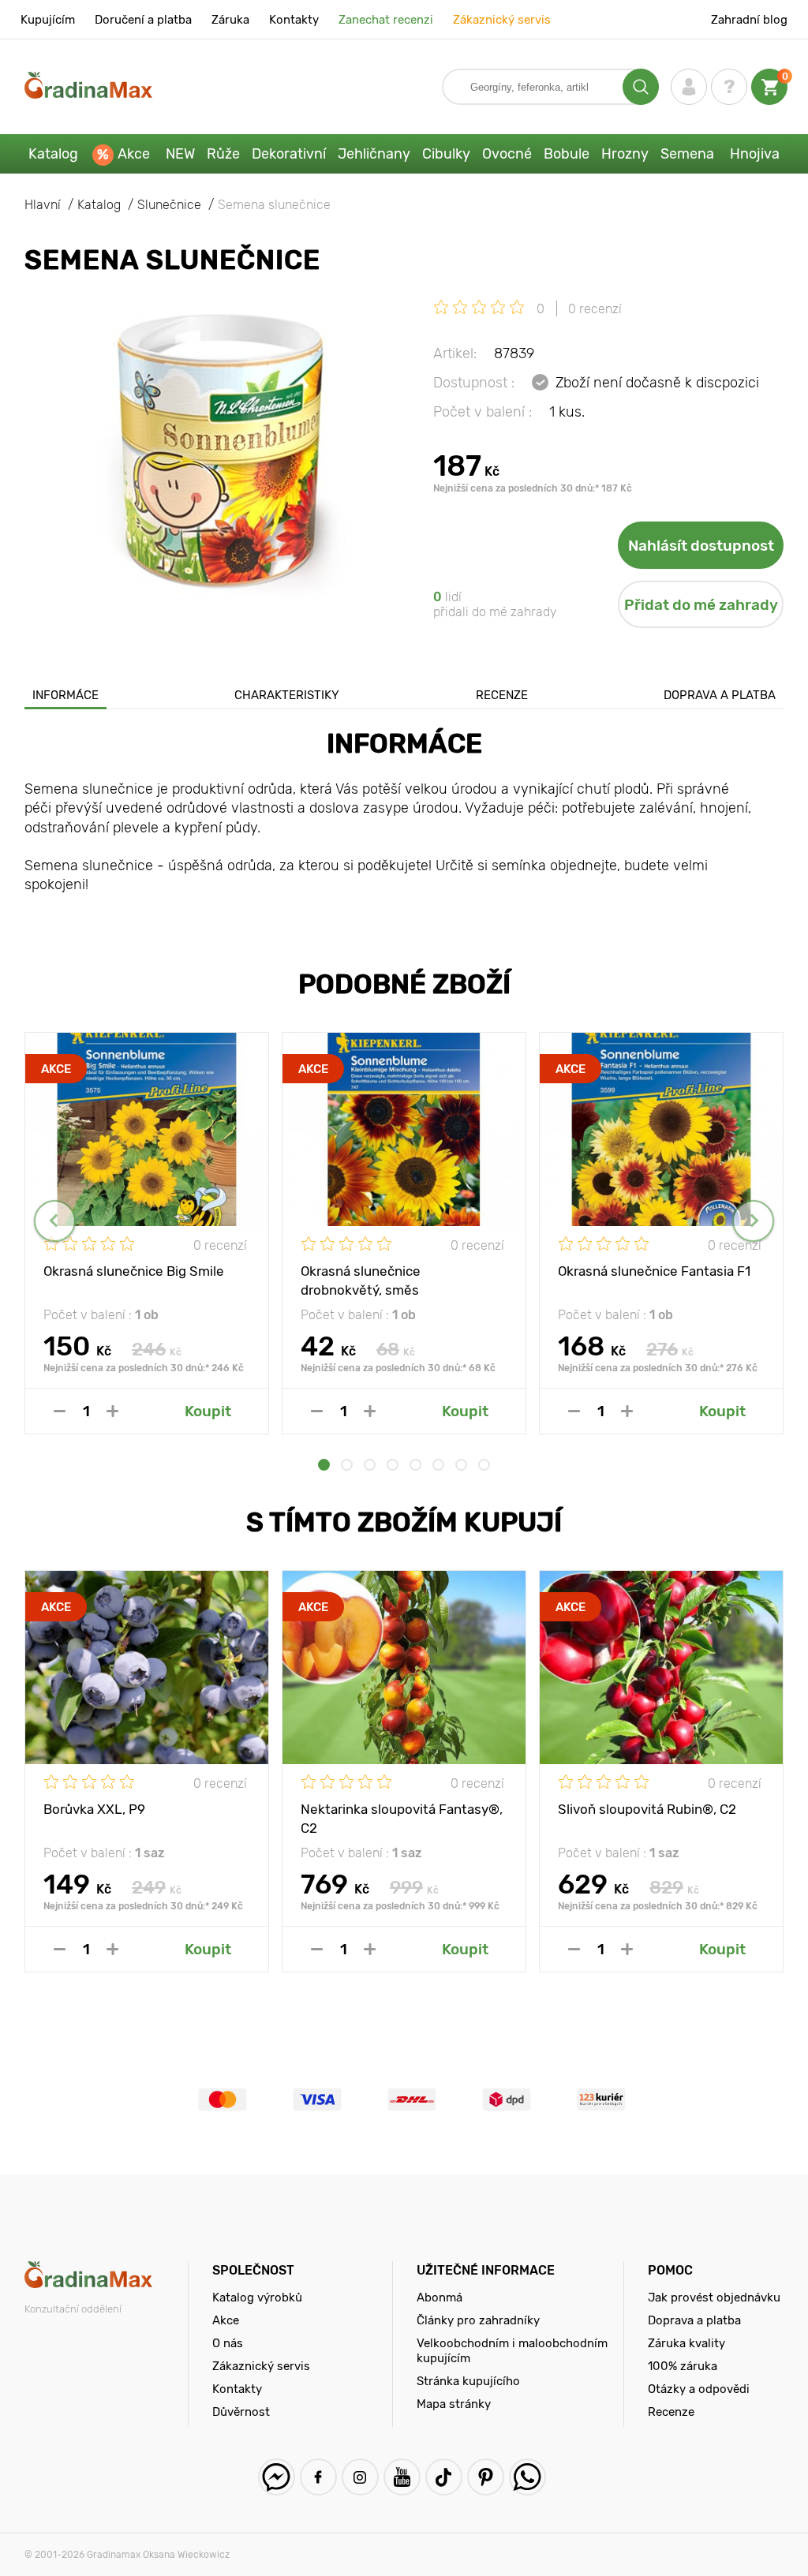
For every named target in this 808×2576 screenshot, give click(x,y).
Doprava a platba (720, 695)
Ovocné (507, 154)
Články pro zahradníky (478, 2320)
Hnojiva (755, 154)
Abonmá (440, 2297)
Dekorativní (289, 154)
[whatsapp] (527, 2477)
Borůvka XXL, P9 (94, 1809)
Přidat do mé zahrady (701, 605)
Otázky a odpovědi (699, 2389)
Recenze (502, 695)
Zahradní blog (749, 20)
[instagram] (360, 2477)
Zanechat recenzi (386, 20)
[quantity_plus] (112, 1411)
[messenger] (277, 2477)
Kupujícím (48, 20)
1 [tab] (324, 1465)
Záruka (230, 20)
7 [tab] (461, 1465)
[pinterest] (486, 2477)
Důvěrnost (241, 2412)
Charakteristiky (287, 695)
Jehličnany (374, 154)
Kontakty (294, 20)
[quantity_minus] (60, 1411)
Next (753, 1221)
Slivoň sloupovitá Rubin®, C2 (647, 1809)
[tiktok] (444, 2477)
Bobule (567, 154)
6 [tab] (438, 1465)
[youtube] (402, 2477)
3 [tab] (370, 1465)
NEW (180, 154)
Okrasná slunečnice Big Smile (134, 1271)
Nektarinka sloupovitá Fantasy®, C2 (402, 1818)
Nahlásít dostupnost (701, 546)
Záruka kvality (686, 2343)
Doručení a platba (143, 20)
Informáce (65, 695)
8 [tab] (484, 1465)
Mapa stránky (454, 2404)
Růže (223, 154)
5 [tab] (415, 1465)
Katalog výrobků (257, 2297)
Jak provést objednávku (714, 2297)
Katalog (53, 154)
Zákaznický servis (502, 20)
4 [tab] (393, 1465)
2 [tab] (347, 1465)
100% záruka (683, 2366)
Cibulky (446, 154)
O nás (228, 2343)
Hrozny (625, 154)
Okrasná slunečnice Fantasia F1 (654, 1271)
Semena (687, 154)
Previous (55, 1221)
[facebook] (318, 2477)
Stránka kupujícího (468, 2381)
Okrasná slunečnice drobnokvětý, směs (361, 1280)
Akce (134, 154)
